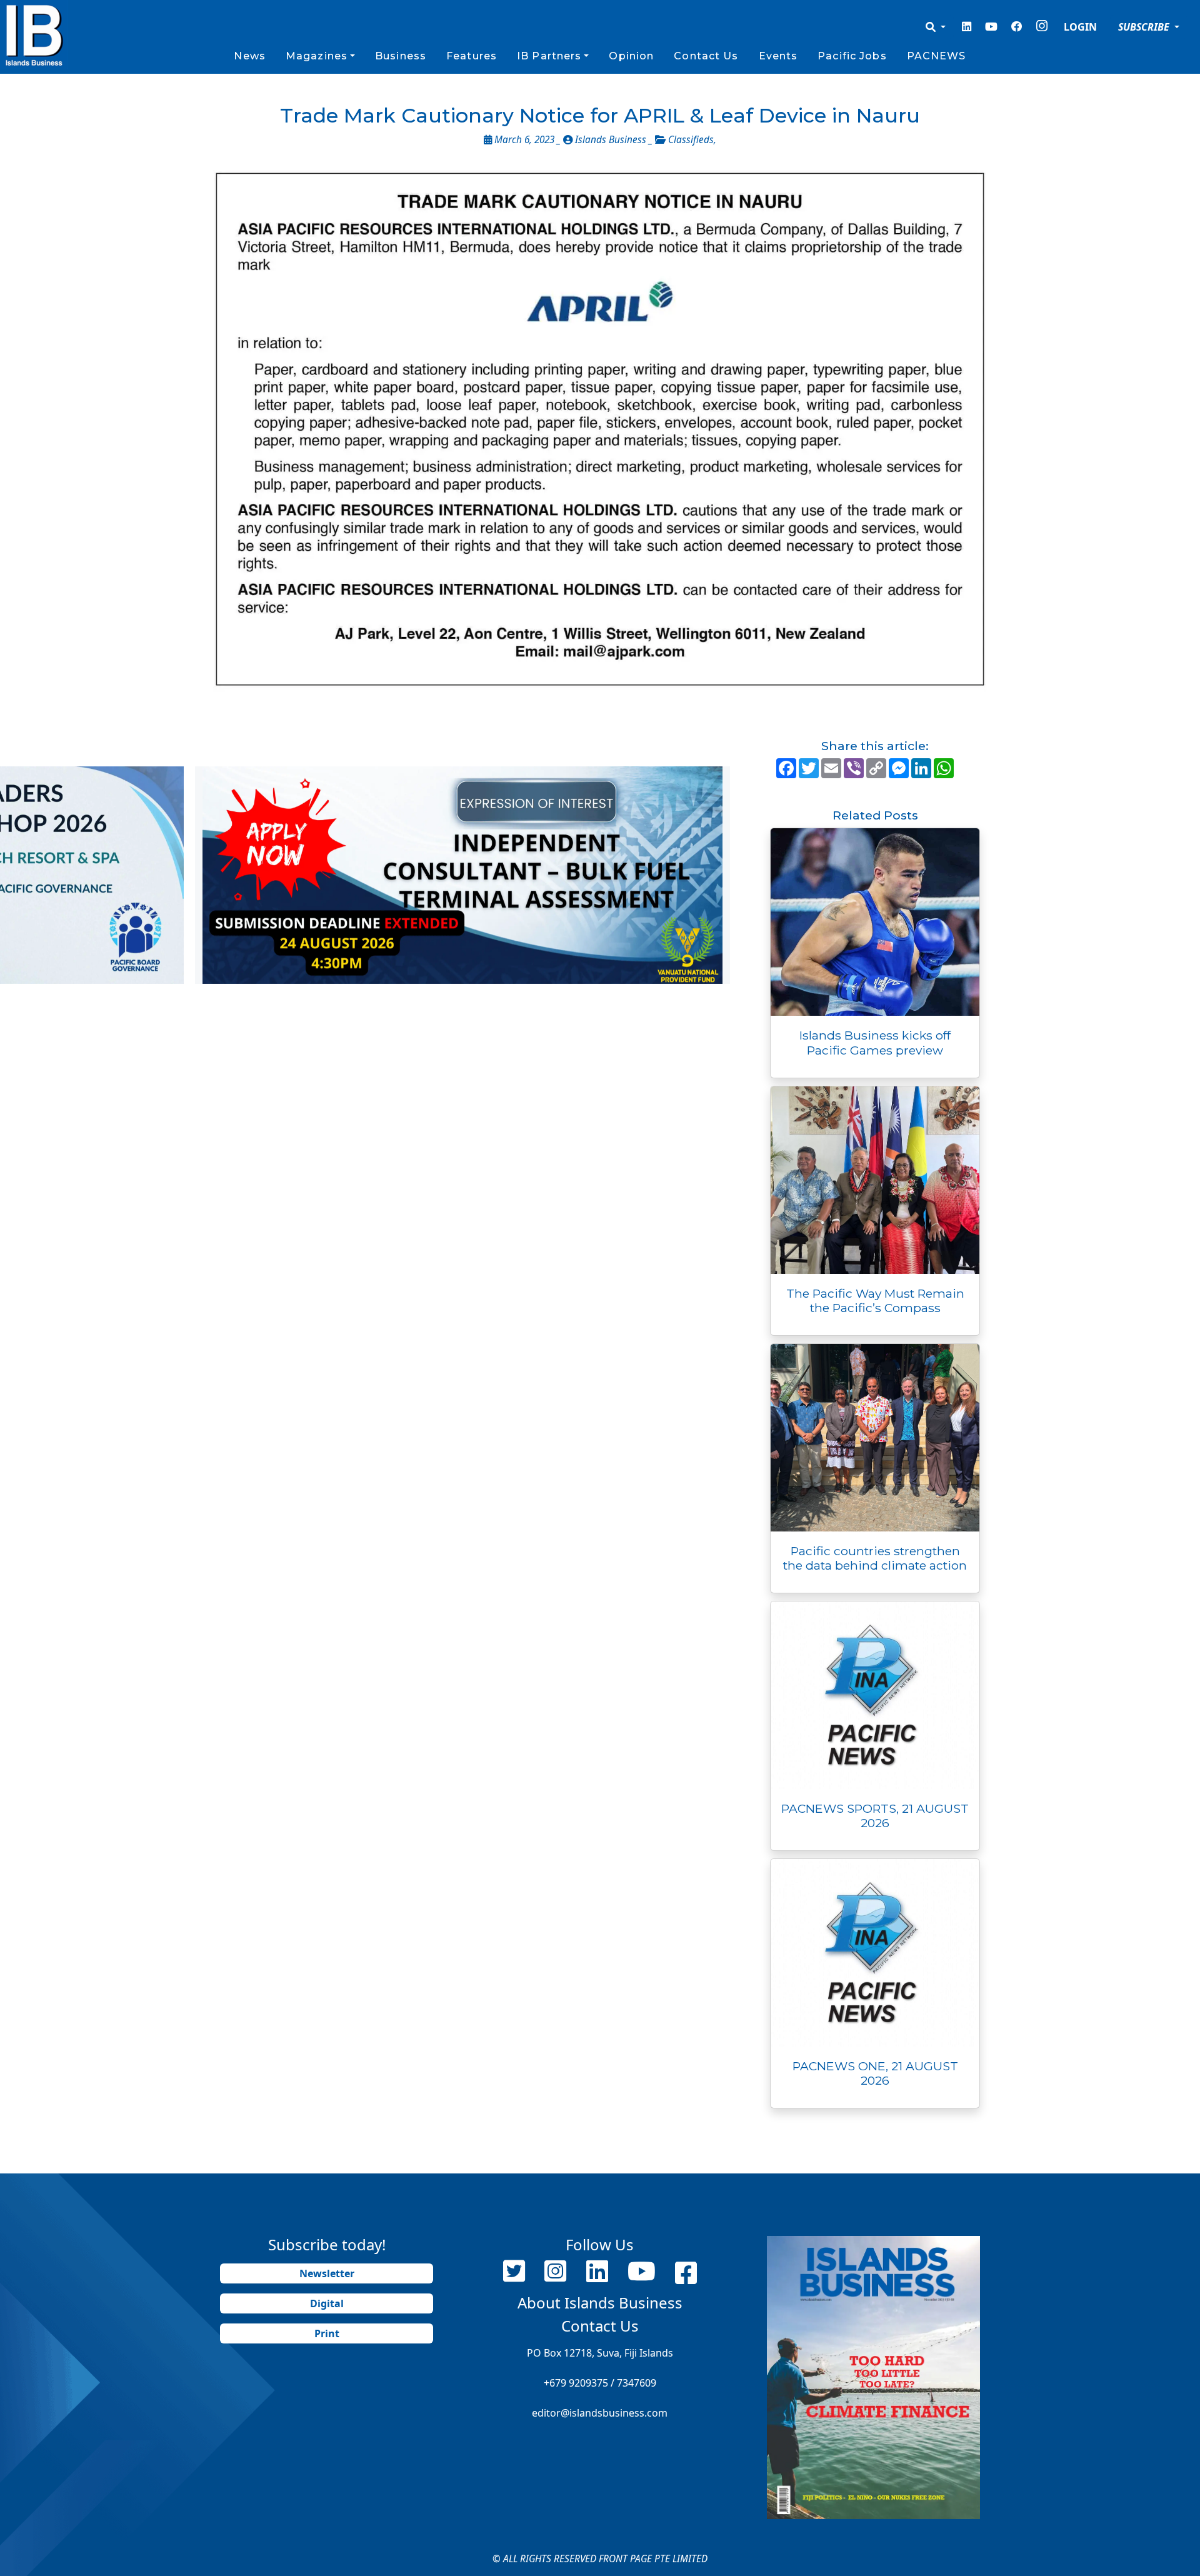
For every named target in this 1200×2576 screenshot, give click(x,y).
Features (472, 56)
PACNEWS (937, 56)
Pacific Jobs (852, 56)
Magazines (317, 56)
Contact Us (706, 56)
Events (778, 56)
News (249, 56)
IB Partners (549, 56)
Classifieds (691, 140)
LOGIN (1080, 27)
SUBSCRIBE (1145, 27)
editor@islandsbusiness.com (600, 2413)
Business (401, 56)
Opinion (631, 56)
